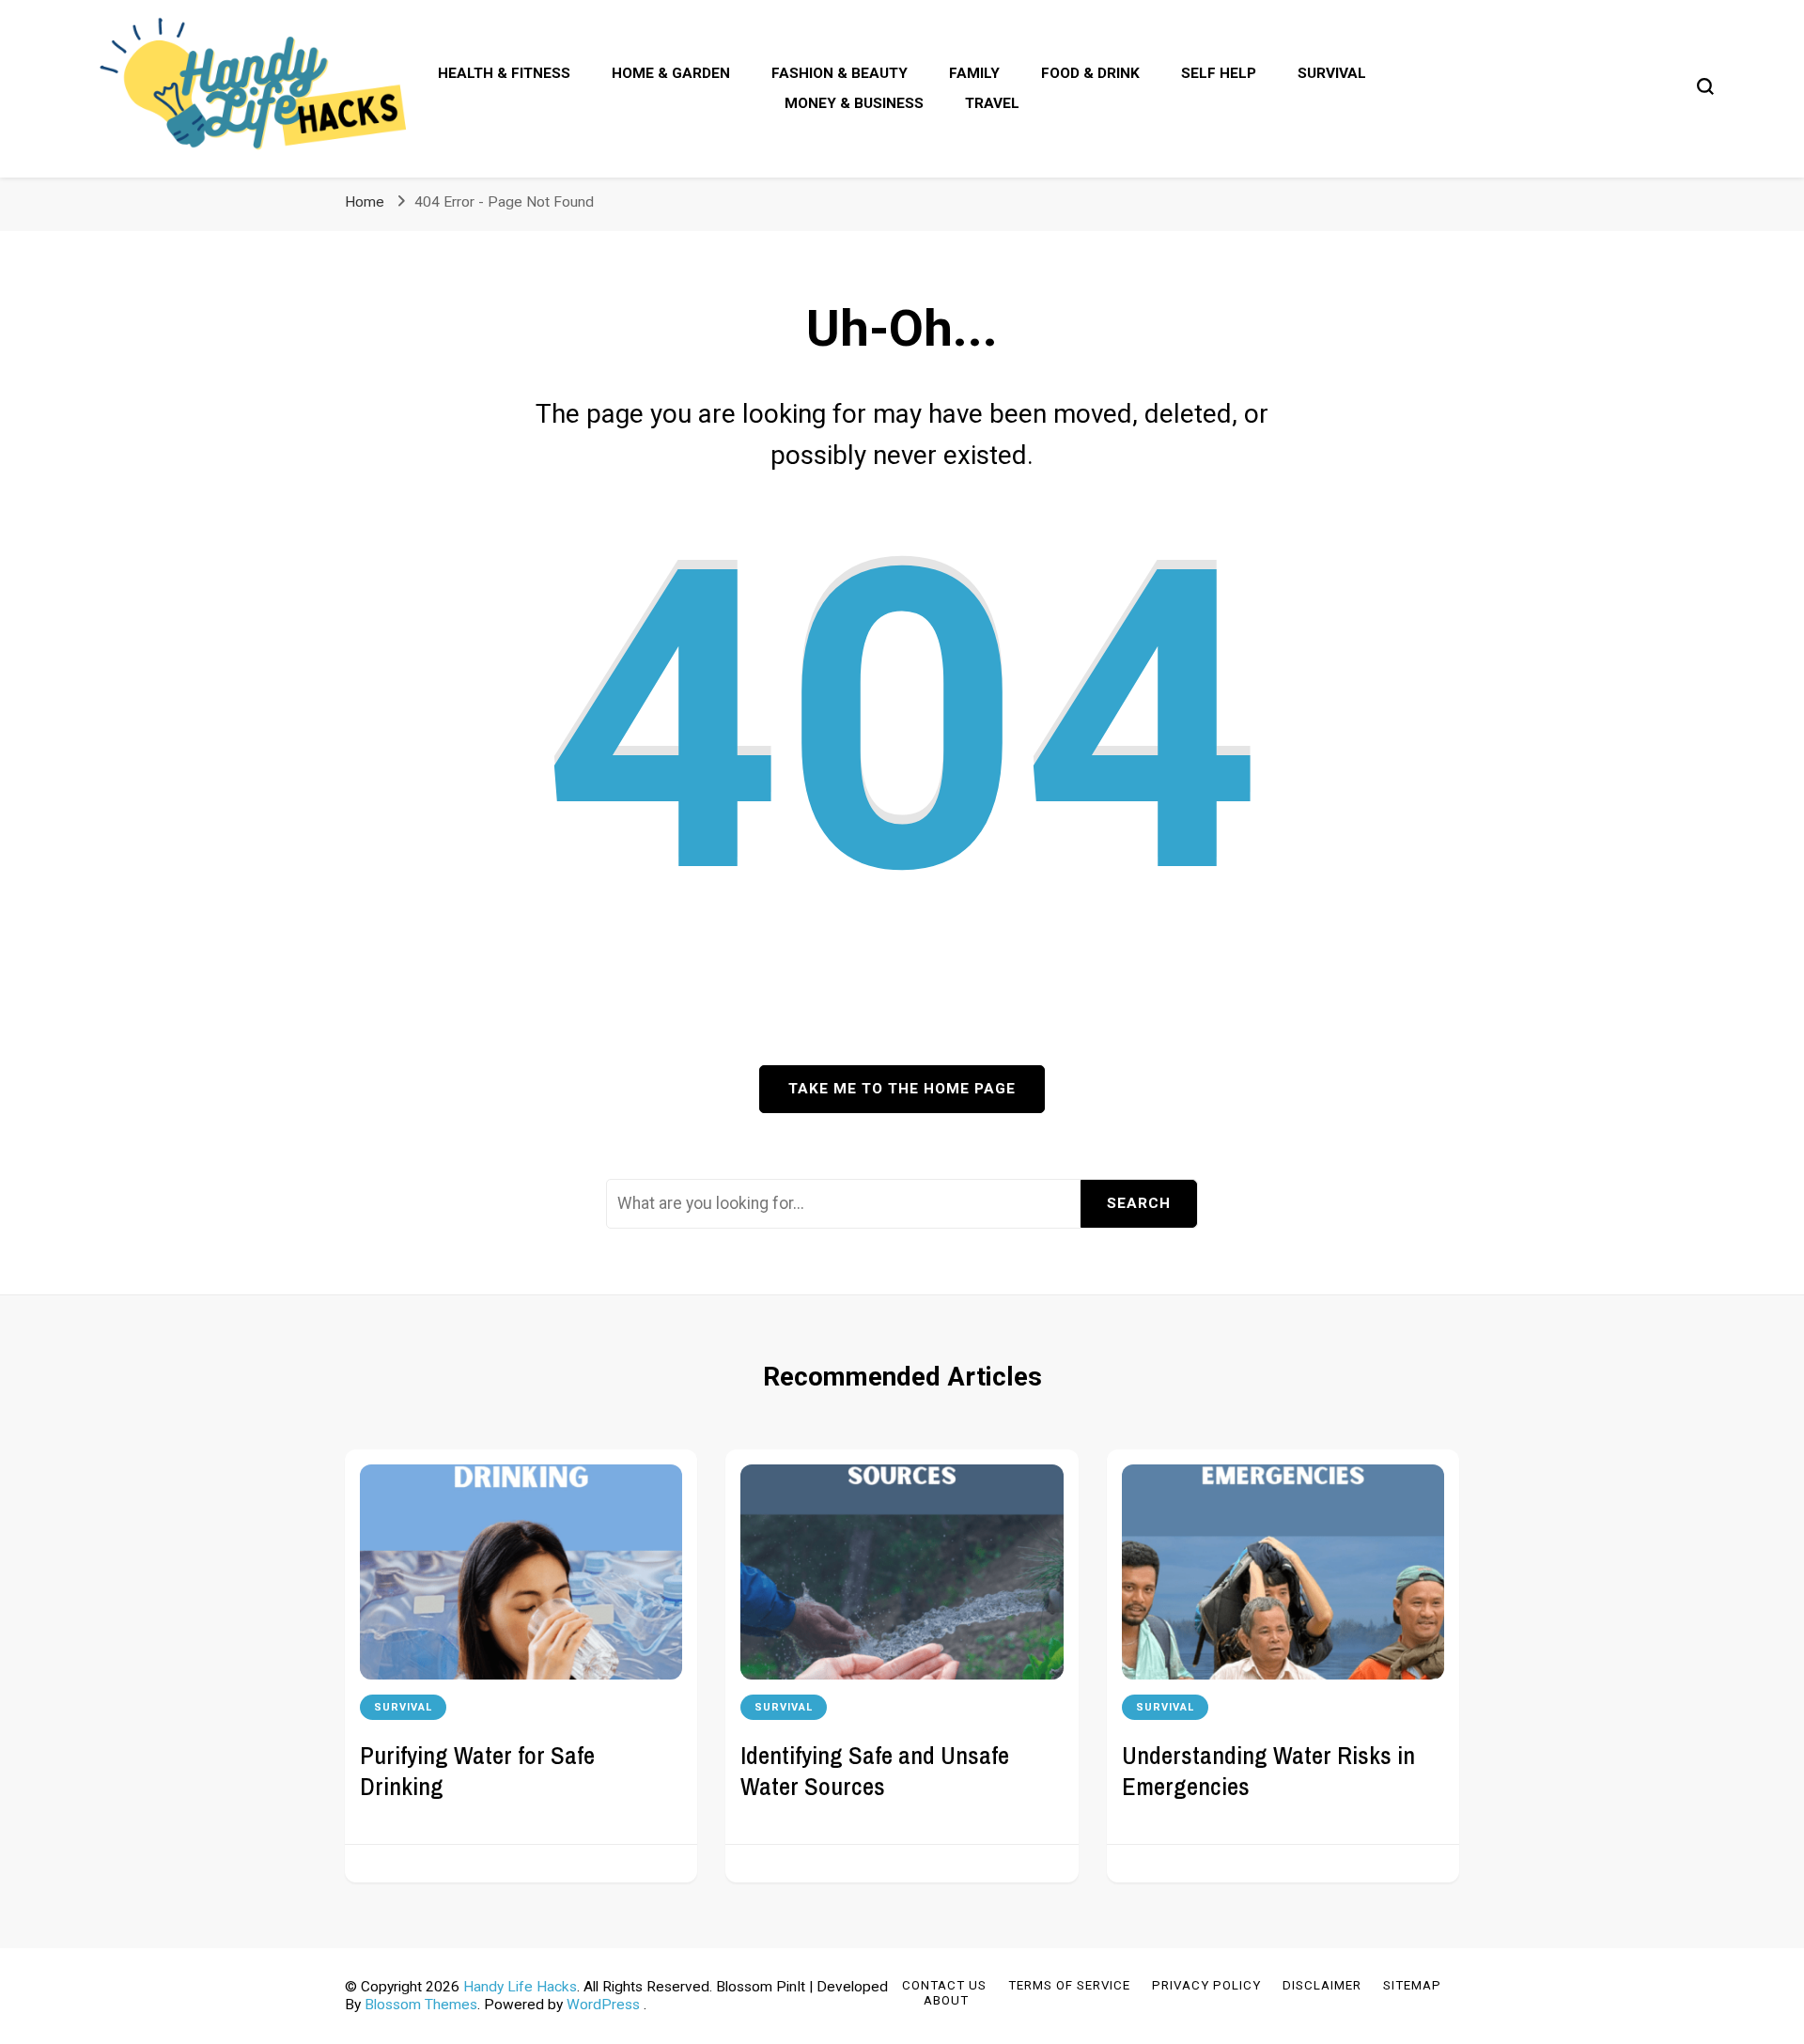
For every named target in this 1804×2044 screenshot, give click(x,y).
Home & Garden (671, 73)
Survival (1332, 73)
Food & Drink (1090, 73)
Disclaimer (1322, 1985)
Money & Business (854, 103)
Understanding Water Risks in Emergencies (1268, 1770)
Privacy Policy (1206, 1985)
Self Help (1219, 73)
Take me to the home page (902, 1089)
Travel (992, 103)
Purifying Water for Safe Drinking (477, 1770)
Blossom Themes (421, 2005)
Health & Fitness (504, 73)
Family (974, 73)
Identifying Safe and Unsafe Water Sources (875, 1770)
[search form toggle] (1705, 86)
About (946, 2000)
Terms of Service (1069, 1985)
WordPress (603, 2005)
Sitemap (1412, 1985)
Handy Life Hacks (520, 1987)
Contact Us (944, 1985)
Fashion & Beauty (840, 73)
